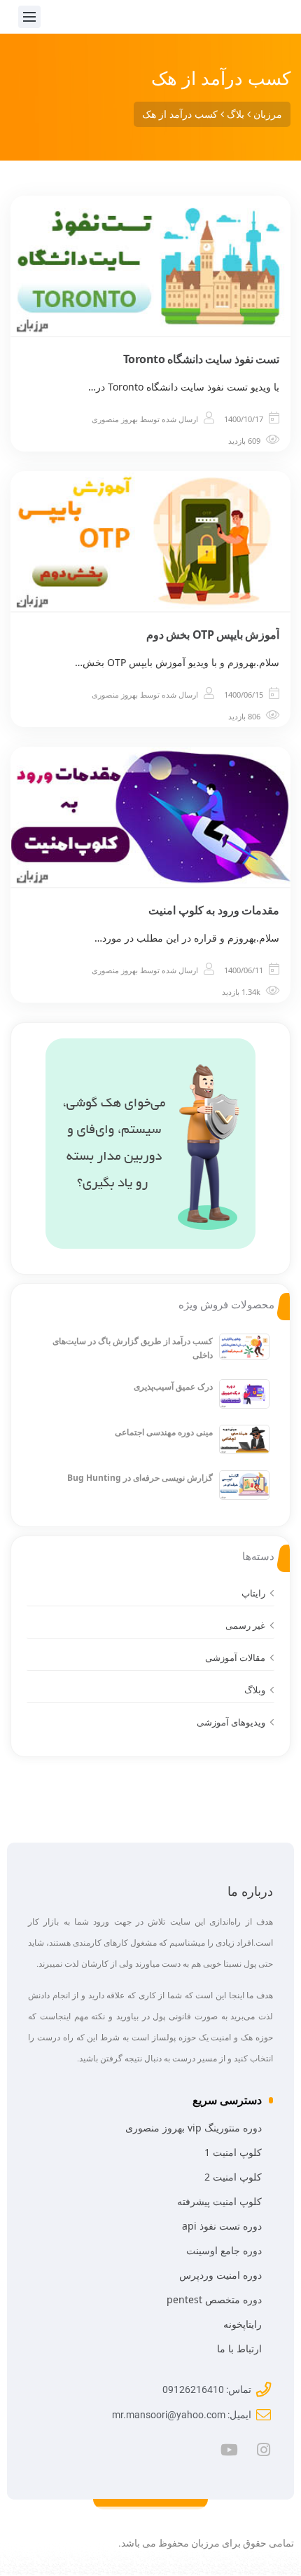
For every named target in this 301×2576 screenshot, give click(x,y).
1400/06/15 (244, 694)
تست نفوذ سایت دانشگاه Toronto (202, 359)
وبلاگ (255, 1690)
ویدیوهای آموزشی (231, 1722)
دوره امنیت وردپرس (220, 2275)
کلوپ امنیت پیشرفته (219, 2201)
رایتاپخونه (243, 2324)
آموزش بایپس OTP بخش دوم (213, 635)
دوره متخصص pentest (214, 2299)
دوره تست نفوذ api (222, 2226)
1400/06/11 (244, 970)
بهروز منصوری (115, 419)
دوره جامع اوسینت (224, 2250)
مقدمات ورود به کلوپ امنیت (214, 910)
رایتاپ (253, 1593)
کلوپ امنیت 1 (233, 2152)
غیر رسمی (245, 1625)
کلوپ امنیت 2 (233, 2177)
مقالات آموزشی (235, 1658)
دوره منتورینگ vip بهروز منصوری (194, 2128)
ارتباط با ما (239, 2348)
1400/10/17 (244, 419)
